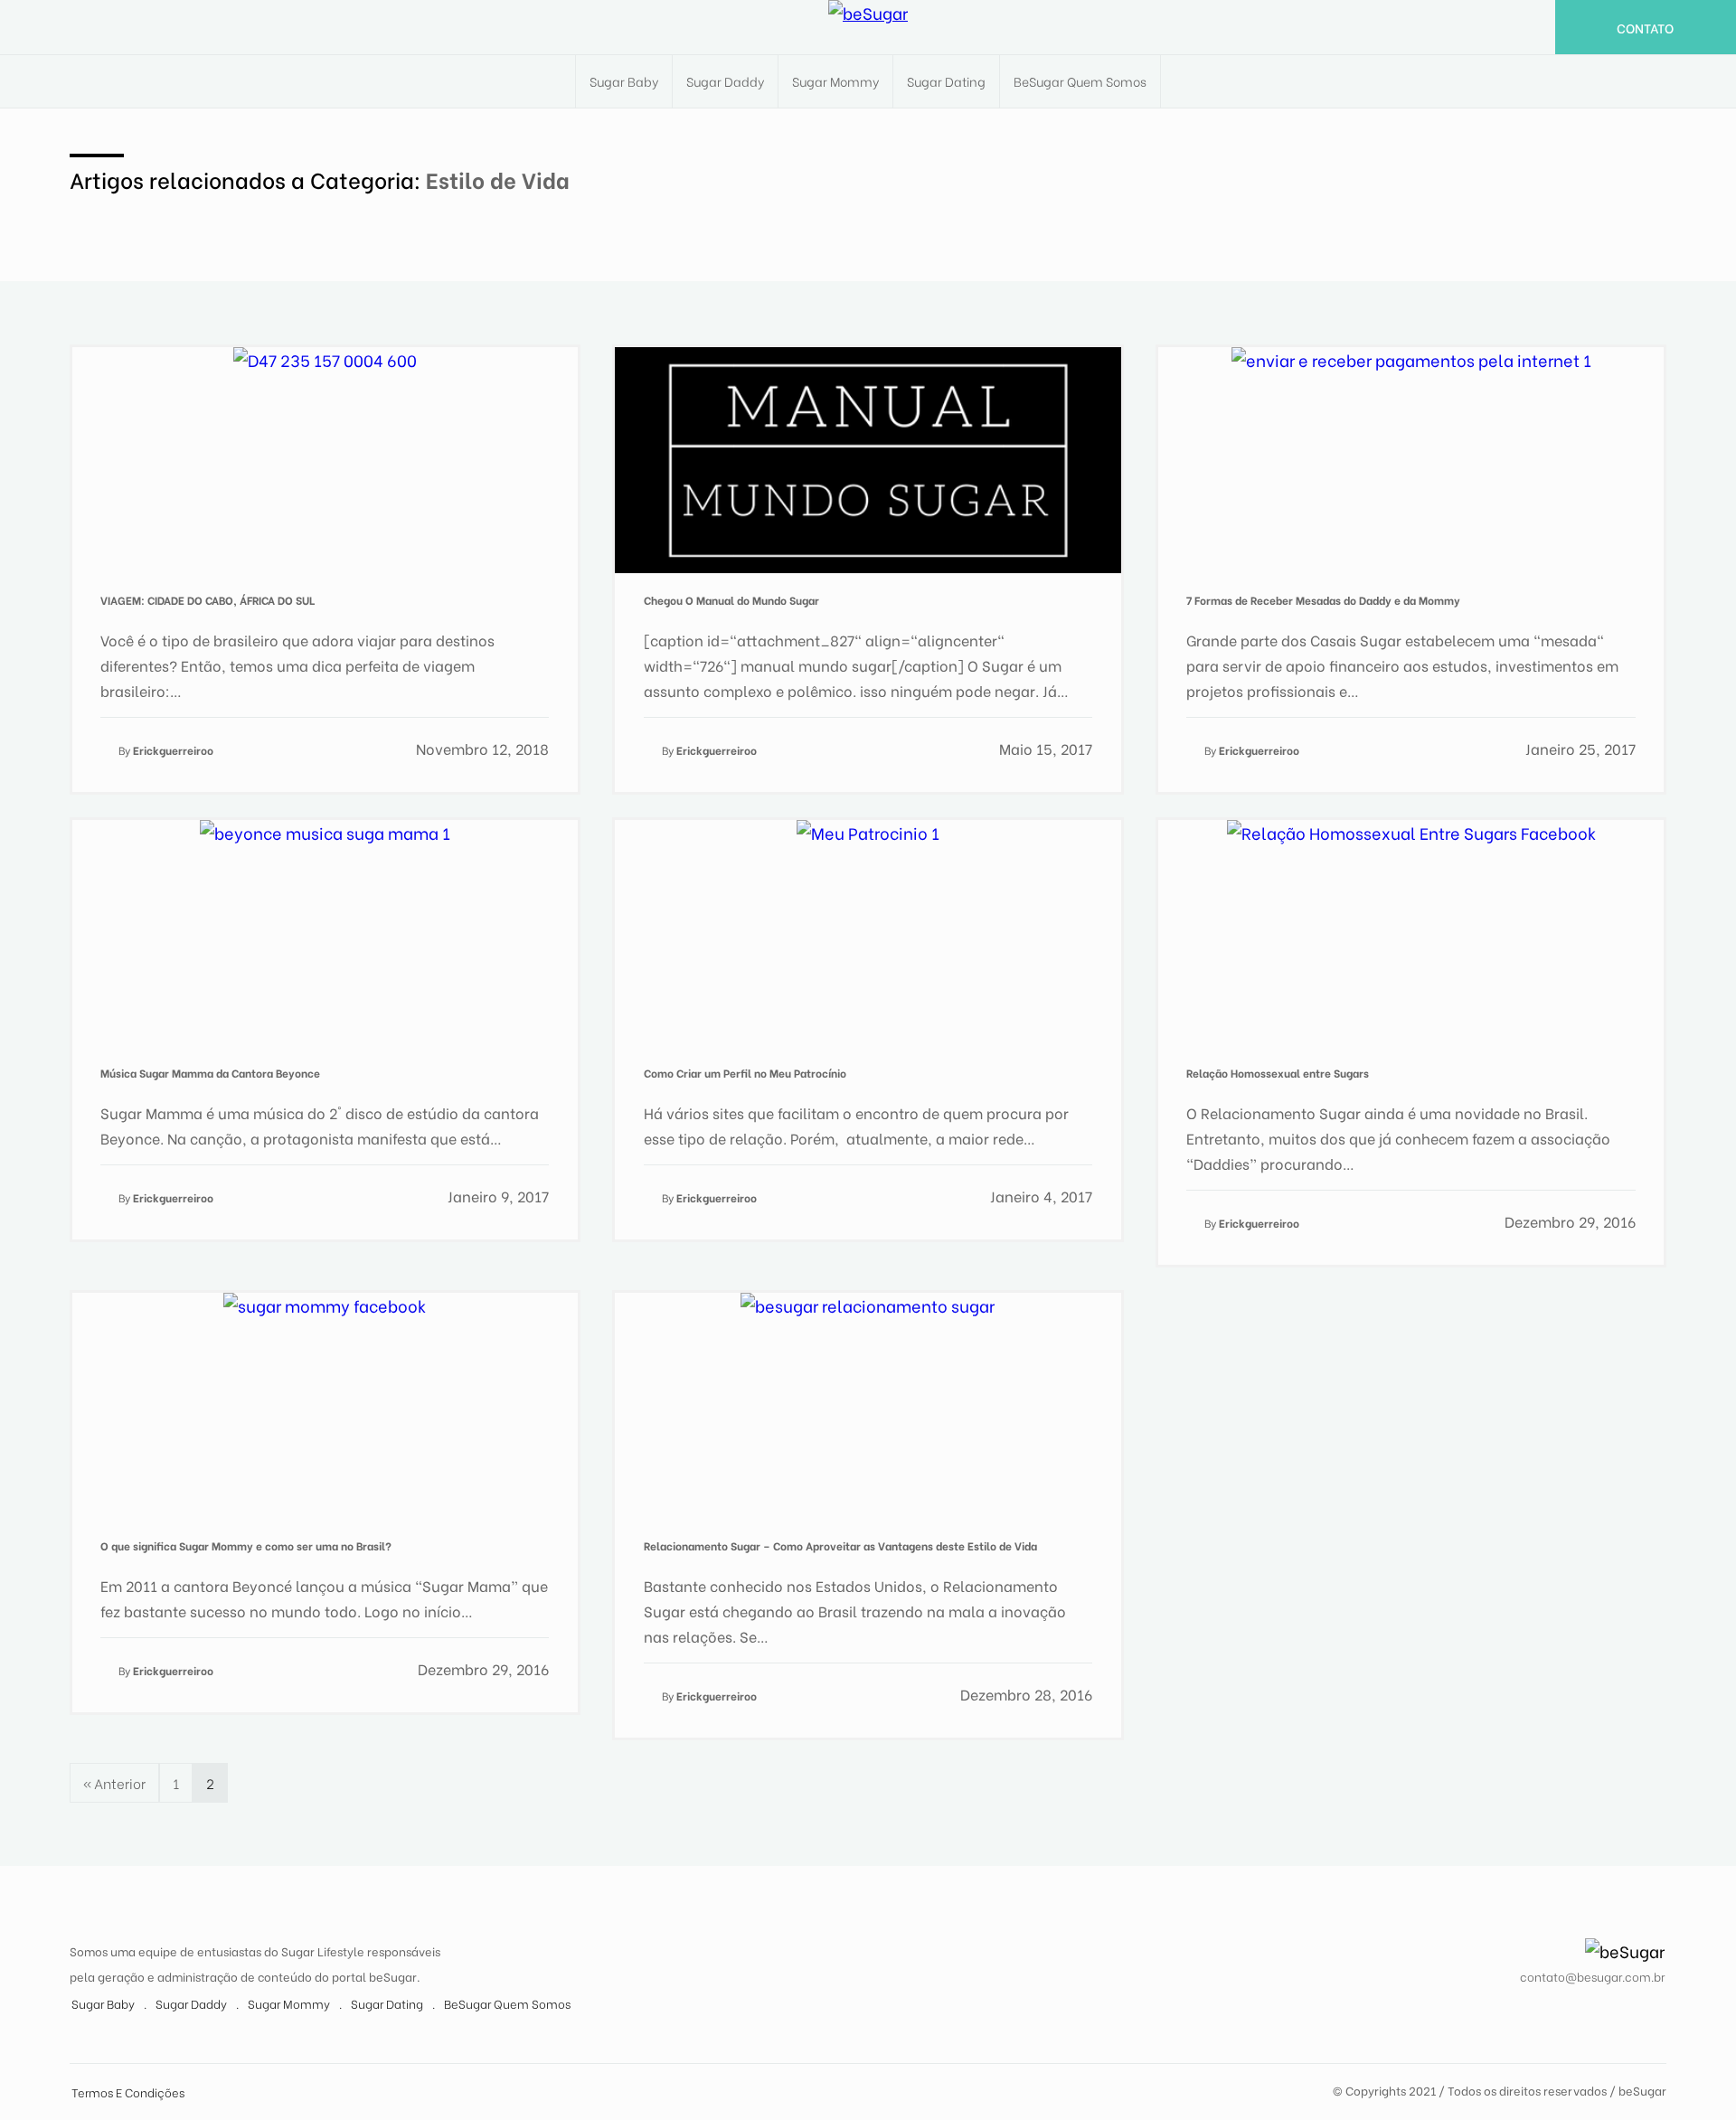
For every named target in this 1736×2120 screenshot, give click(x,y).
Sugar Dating (946, 81)
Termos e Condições (128, 2092)
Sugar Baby (624, 81)
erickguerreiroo (173, 750)
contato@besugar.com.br (1592, 1976)
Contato (1645, 28)
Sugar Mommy (835, 81)
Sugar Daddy (725, 81)
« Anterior (114, 1783)
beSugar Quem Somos (1080, 81)
